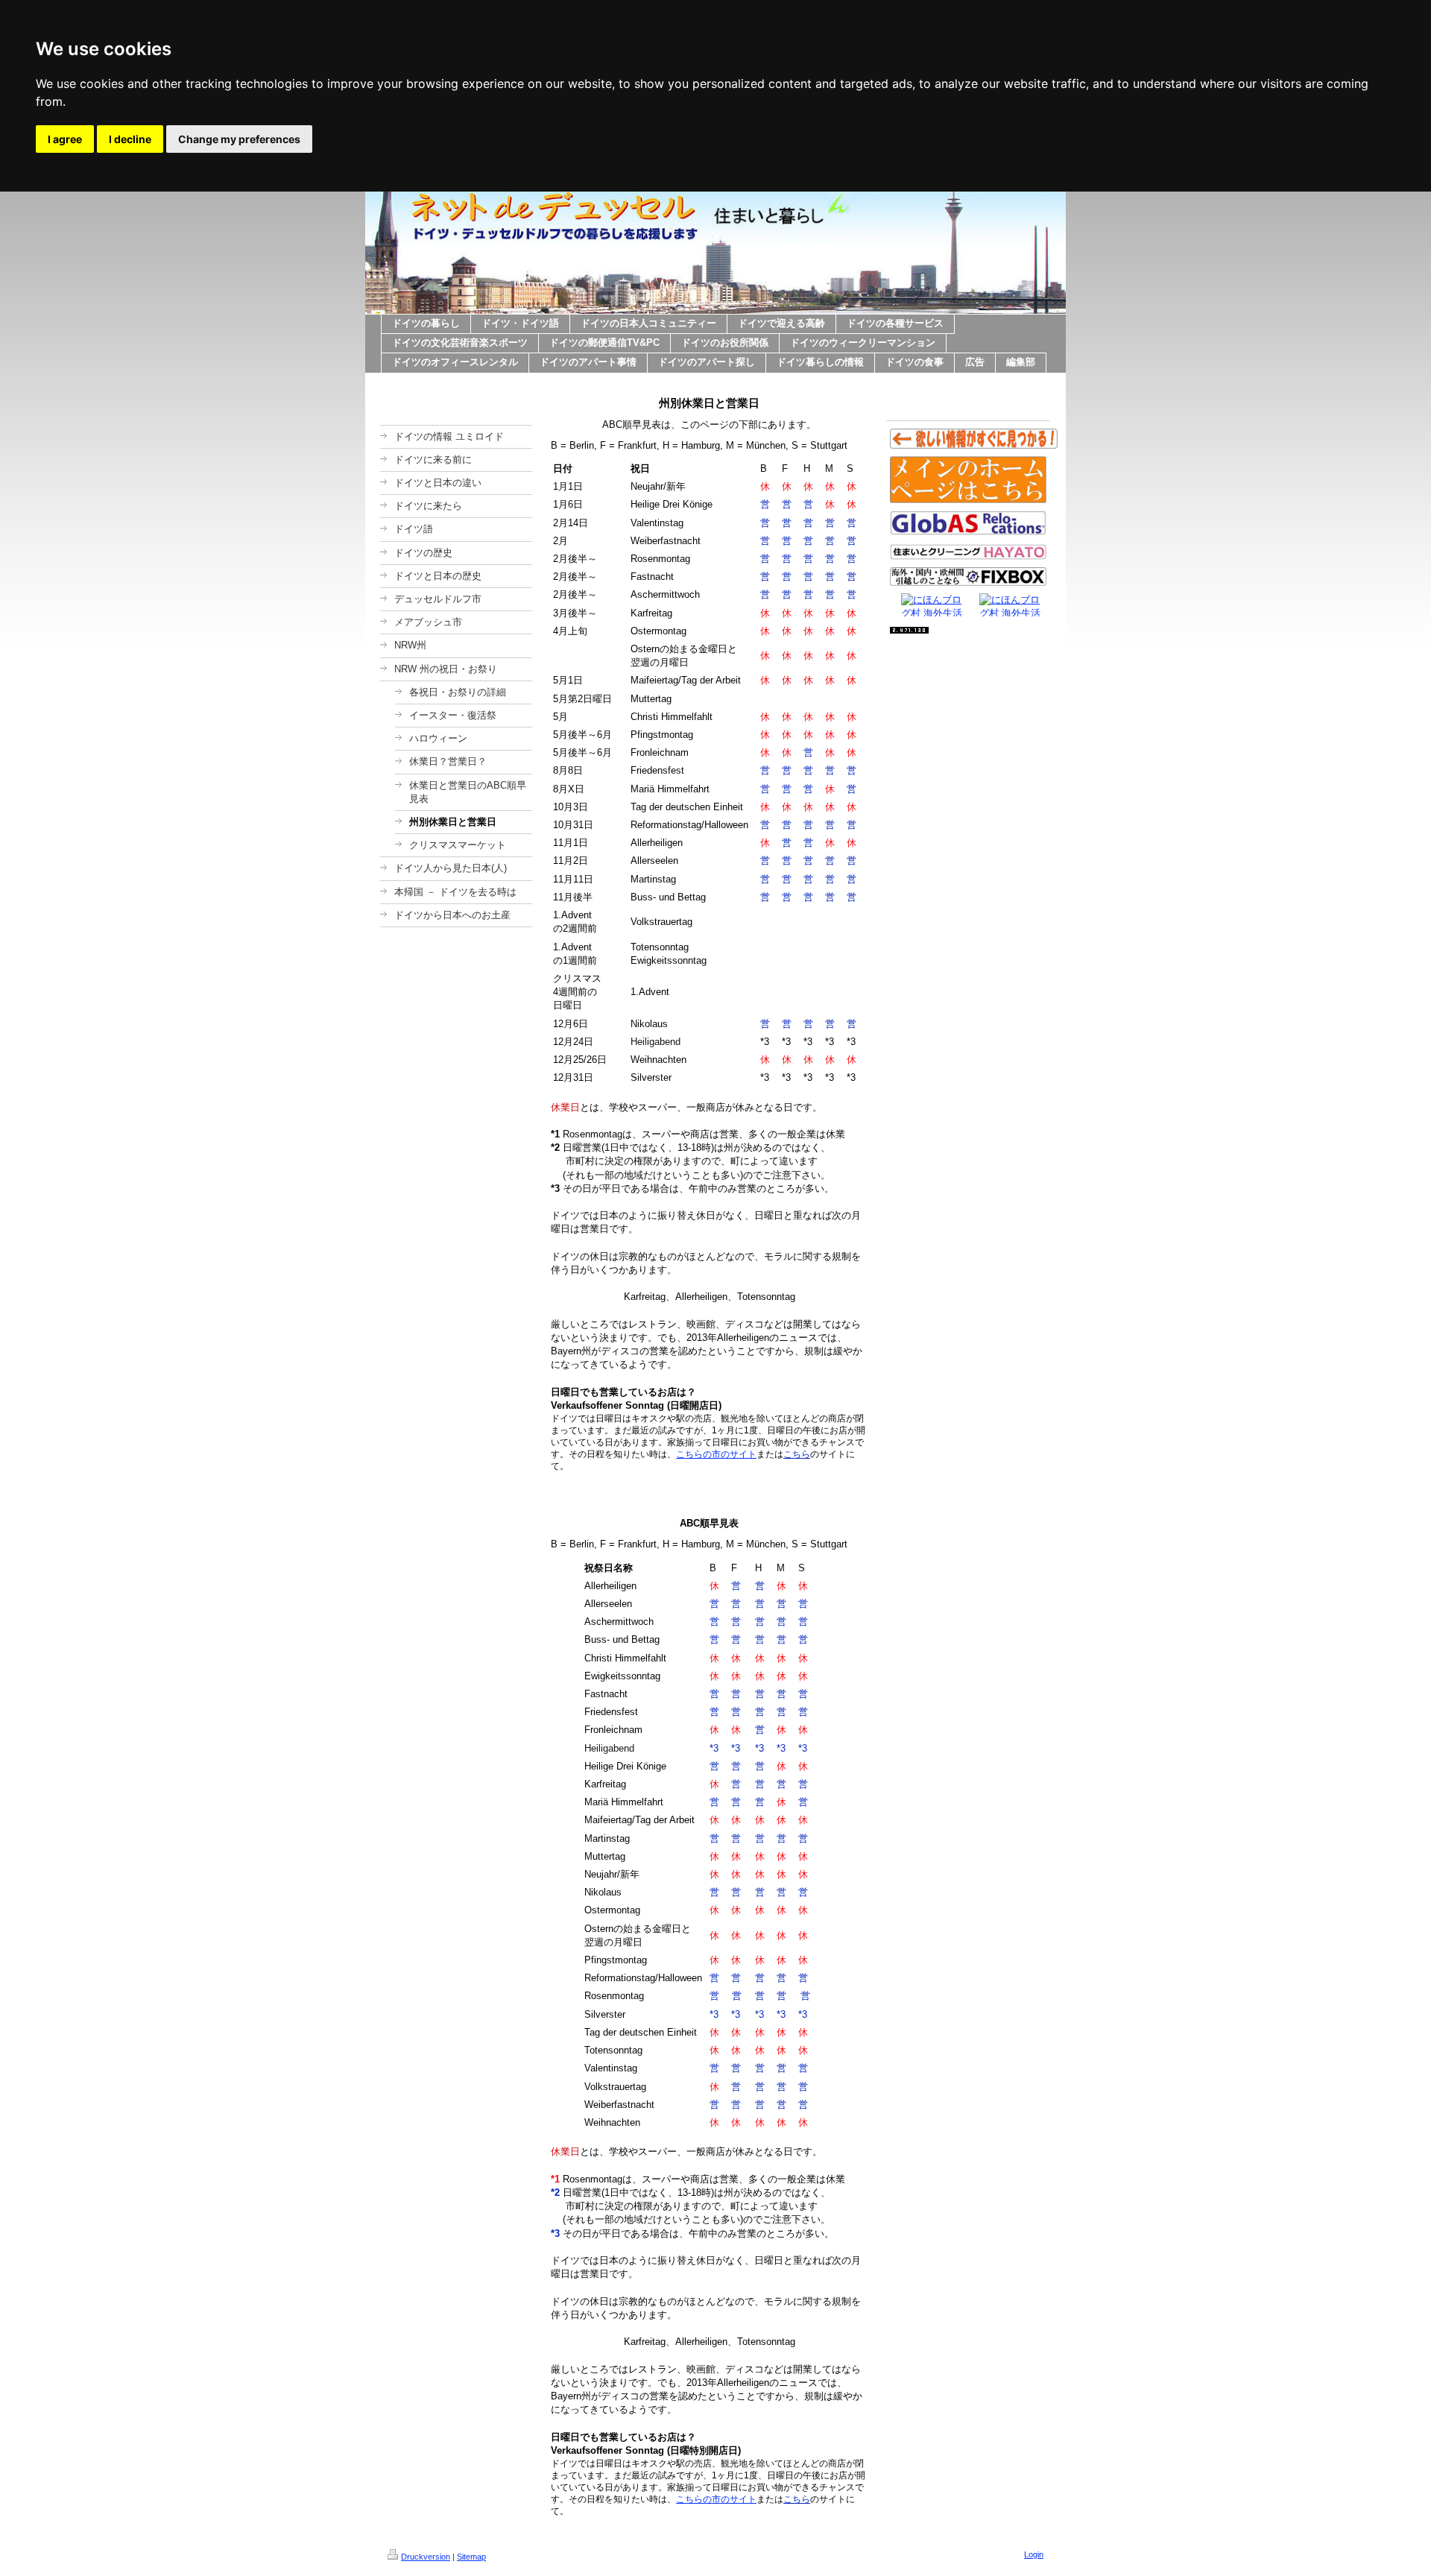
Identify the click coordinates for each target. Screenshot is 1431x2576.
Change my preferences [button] (239, 139)
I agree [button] (65, 139)
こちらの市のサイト (716, 1454)
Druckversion (426, 2557)
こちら (797, 1454)
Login (1034, 2554)
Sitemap (471, 2557)
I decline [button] (130, 139)
